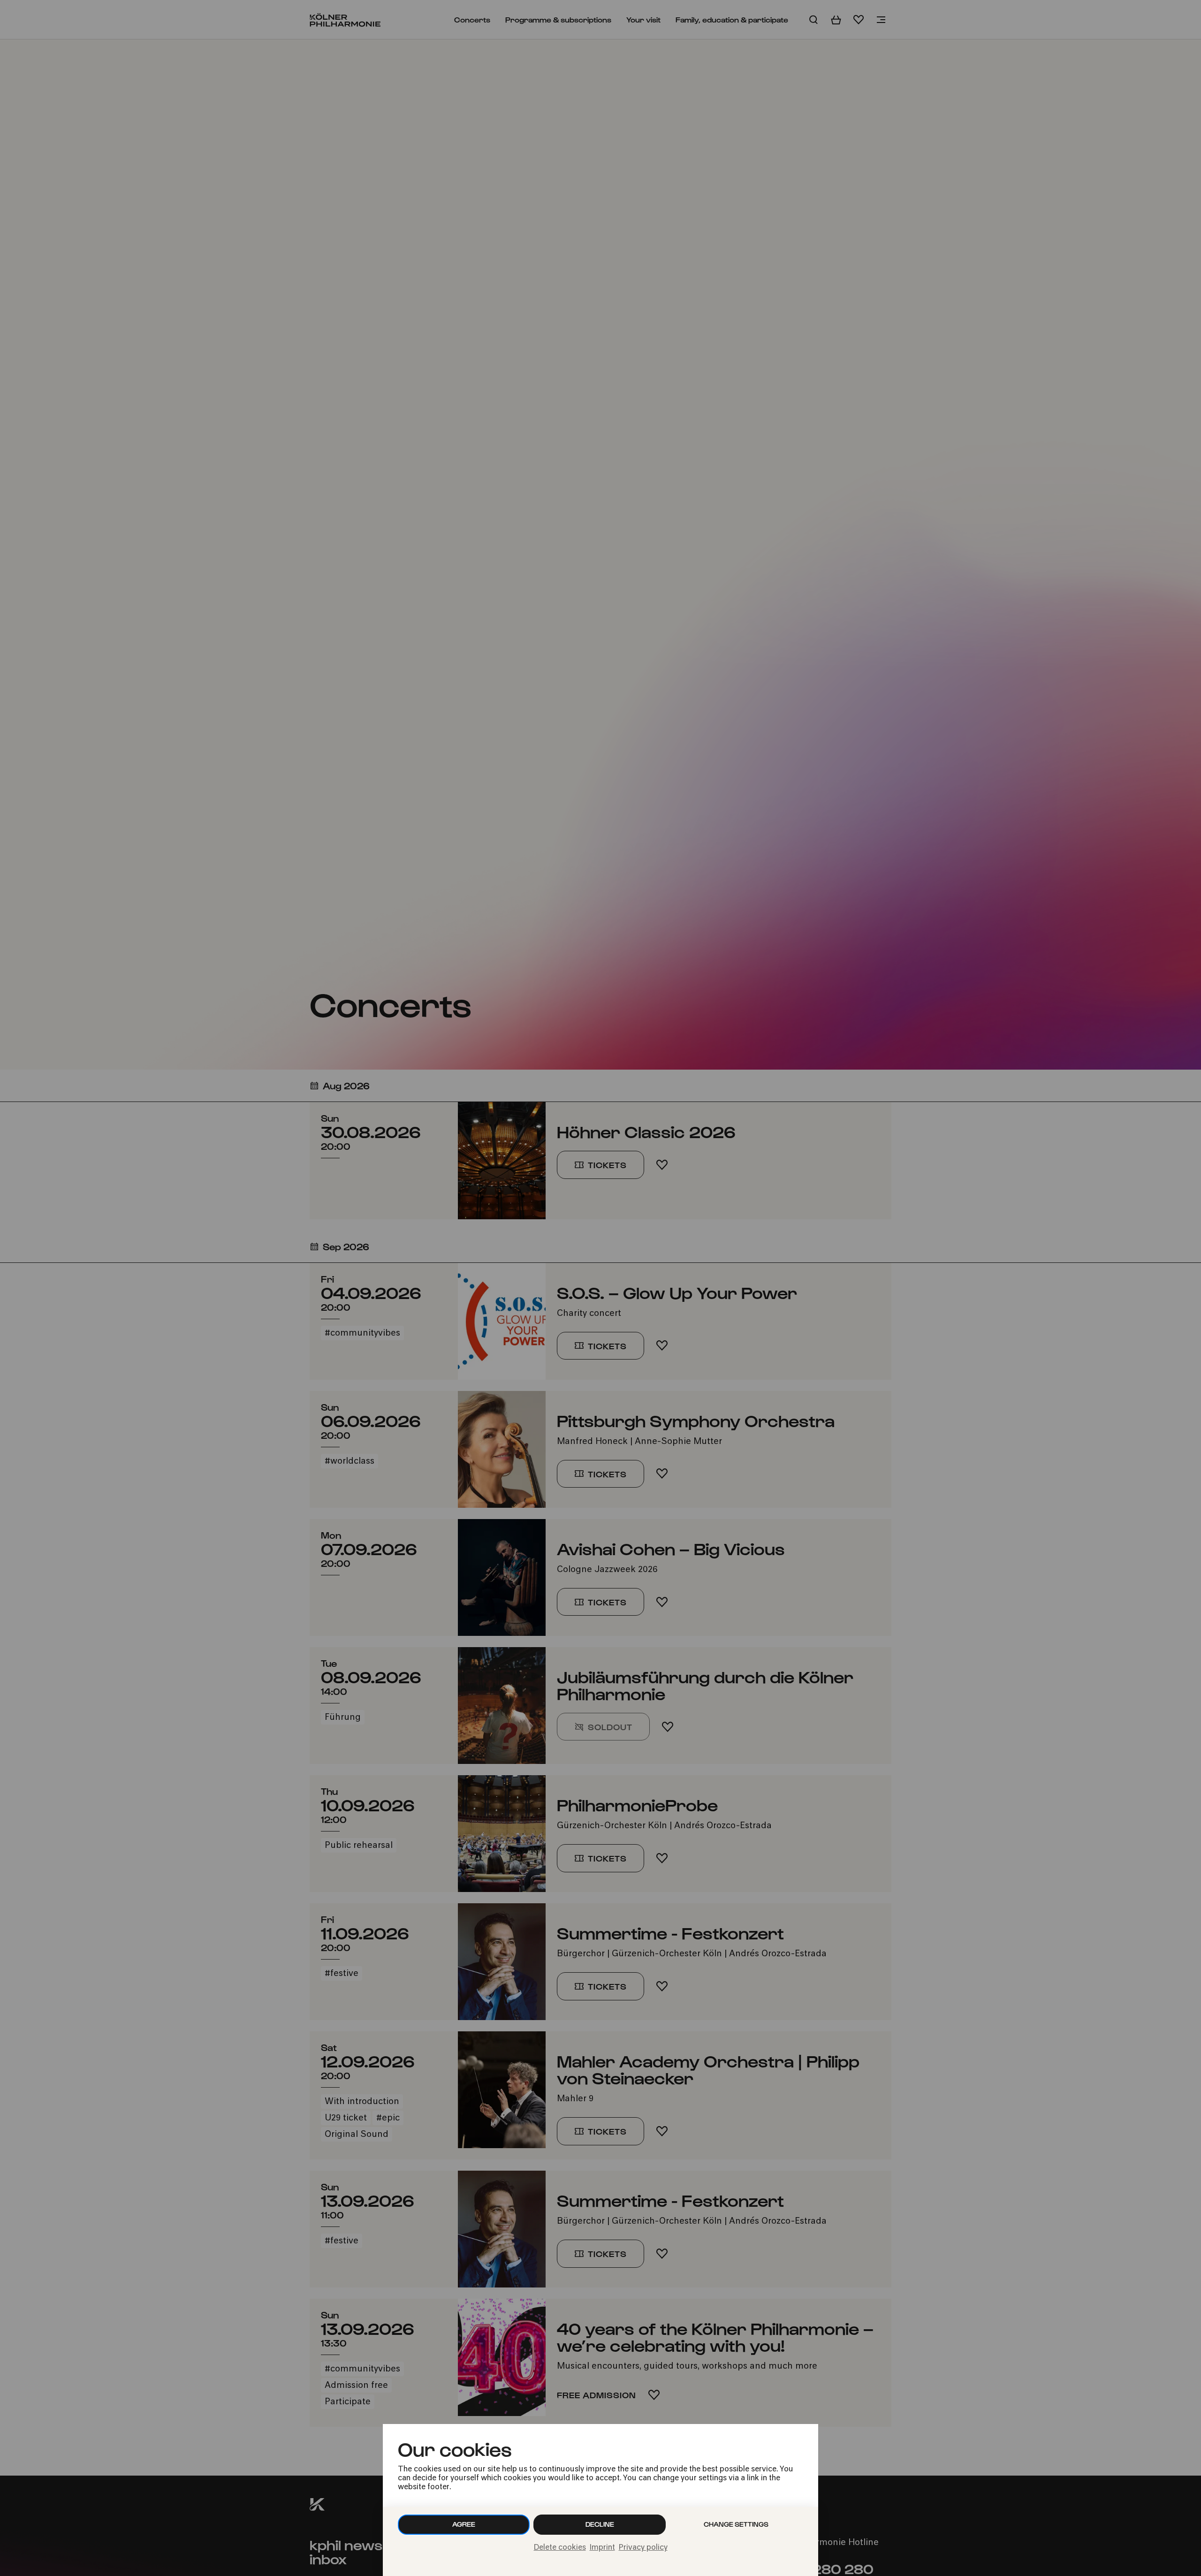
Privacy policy (643, 2548)
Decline (600, 2524)
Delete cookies (560, 2548)
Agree (464, 2524)
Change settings (736, 2524)
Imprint (602, 2548)
